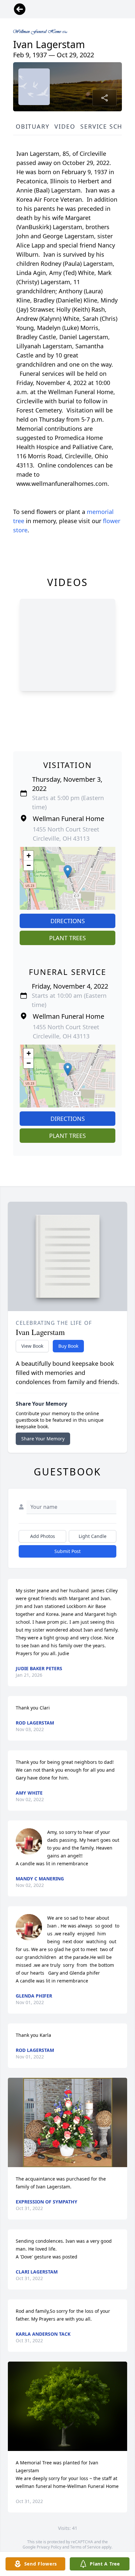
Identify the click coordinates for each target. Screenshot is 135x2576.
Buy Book (68, 1346)
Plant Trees (67, 938)
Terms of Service (85, 2547)
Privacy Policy (49, 2547)
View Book (32, 1346)
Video (65, 126)
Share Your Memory (43, 1439)
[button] (68, 872)
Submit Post (67, 1551)
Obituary (32, 126)
